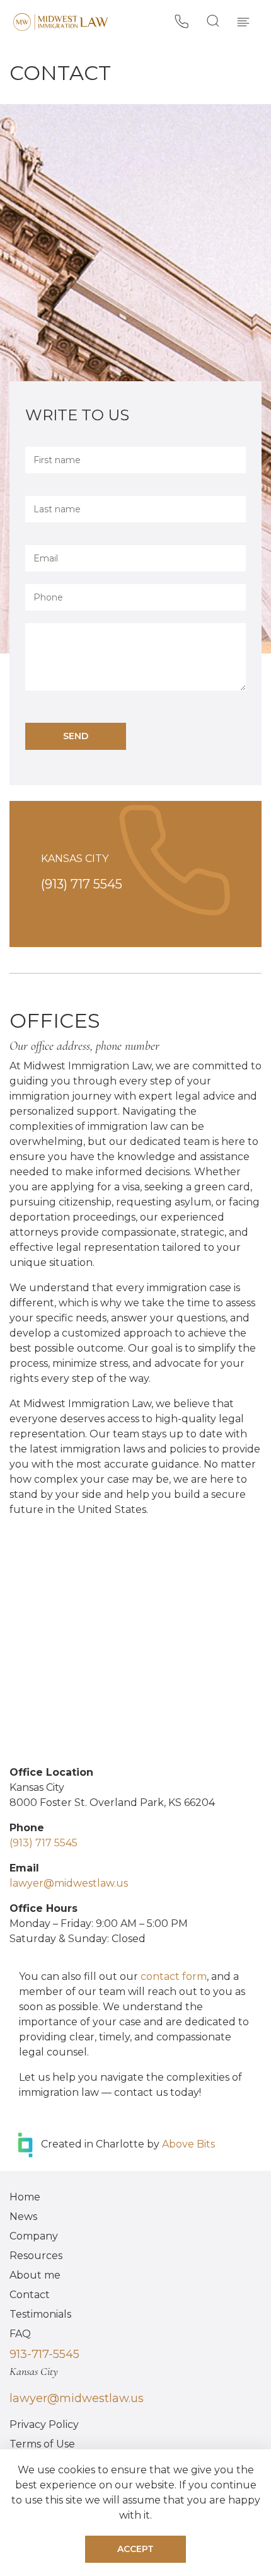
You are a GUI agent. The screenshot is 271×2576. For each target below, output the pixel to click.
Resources (36, 2256)
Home (25, 2197)
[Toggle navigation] (243, 21)
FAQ (20, 2334)
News (23, 2217)
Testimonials (40, 2314)
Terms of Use (42, 2444)
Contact (30, 2295)
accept (135, 2549)
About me (35, 2275)
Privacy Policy (44, 2424)
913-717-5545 (44, 2354)
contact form (174, 1976)
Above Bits (188, 2144)
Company (34, 2236)
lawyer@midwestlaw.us (77, 2398)
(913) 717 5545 (82, 884)
